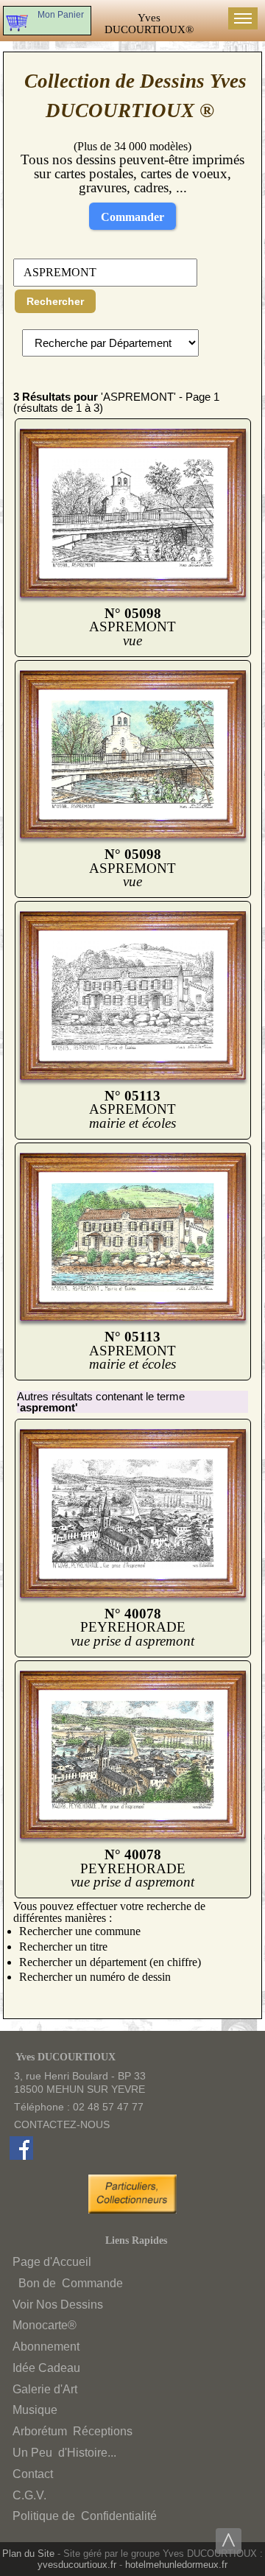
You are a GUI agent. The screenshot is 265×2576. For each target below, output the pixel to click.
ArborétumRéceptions (73, 2431)
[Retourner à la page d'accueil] (149, 24)
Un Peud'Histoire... (64, 2453)
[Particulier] (136, 2210)
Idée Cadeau (46, 2368)
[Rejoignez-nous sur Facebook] (21, 2156)
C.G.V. (29, 2495)
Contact (33, 2474)
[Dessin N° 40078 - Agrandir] (132, 1594)
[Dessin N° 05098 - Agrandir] (132, 594)
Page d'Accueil (52, 2262)
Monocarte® (45, 2325)
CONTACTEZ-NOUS (62, 2124)
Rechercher (55, 301)
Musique (35, 2410)
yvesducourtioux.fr (77, 2565)
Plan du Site (28, 2554)
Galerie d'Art (45, 2389)
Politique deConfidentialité (85, 2516)
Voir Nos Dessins (58, 2305)
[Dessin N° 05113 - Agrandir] (132, 1077)
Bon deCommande (69, 2283)
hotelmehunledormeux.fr (176, 2565)
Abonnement (46, 2347)
